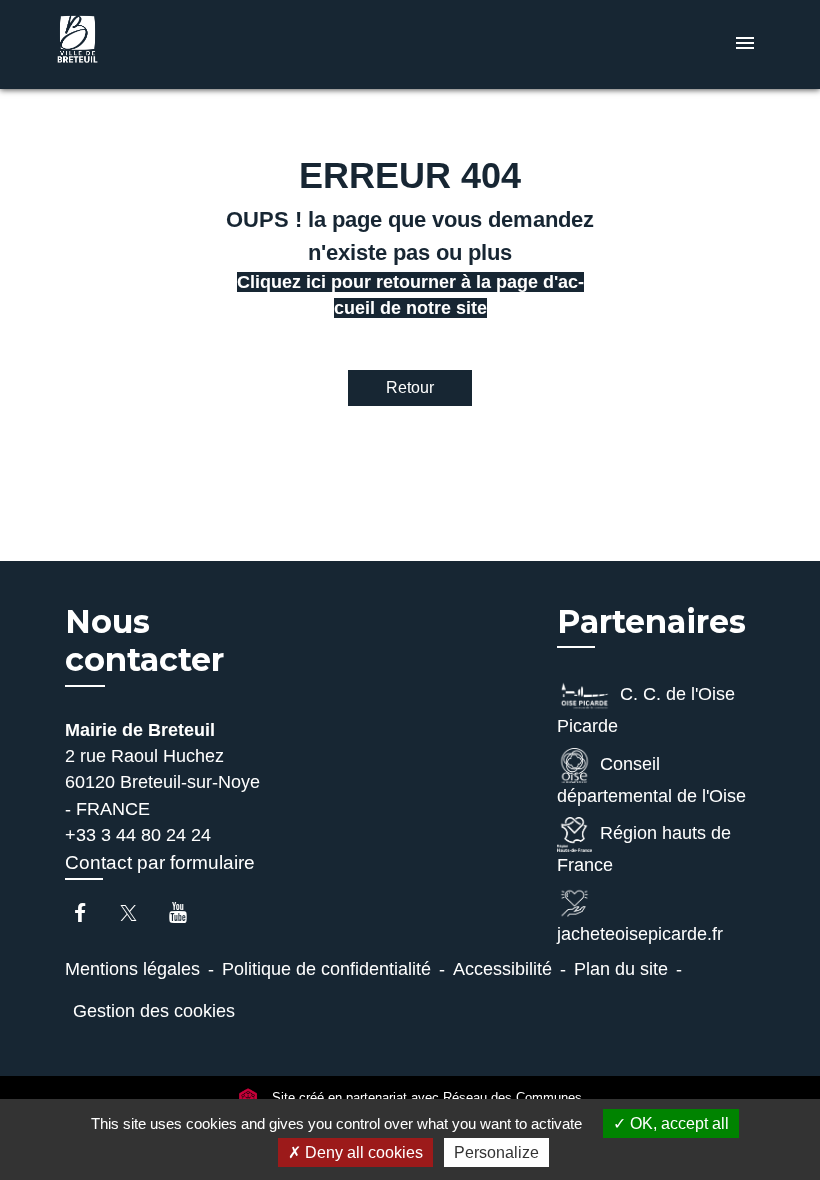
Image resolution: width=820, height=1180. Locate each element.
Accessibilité (502, 969)
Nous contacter (144, 641)
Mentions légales (132, 969)
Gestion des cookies (154, 1011)
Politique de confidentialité (326, 969)
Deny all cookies (362, 1152)
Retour (410, 387)
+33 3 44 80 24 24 (138, 835)
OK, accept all (677, 1123)
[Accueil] (175, 44)
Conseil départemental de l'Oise (651, 780)
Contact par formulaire (160, 862)
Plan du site (621, 969)
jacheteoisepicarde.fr (640, 934)
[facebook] (89, 912)
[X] (138, 912)
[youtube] (187, 912)
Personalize (496, 1152)
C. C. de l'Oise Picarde (646, 710)
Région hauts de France (644, 849)
